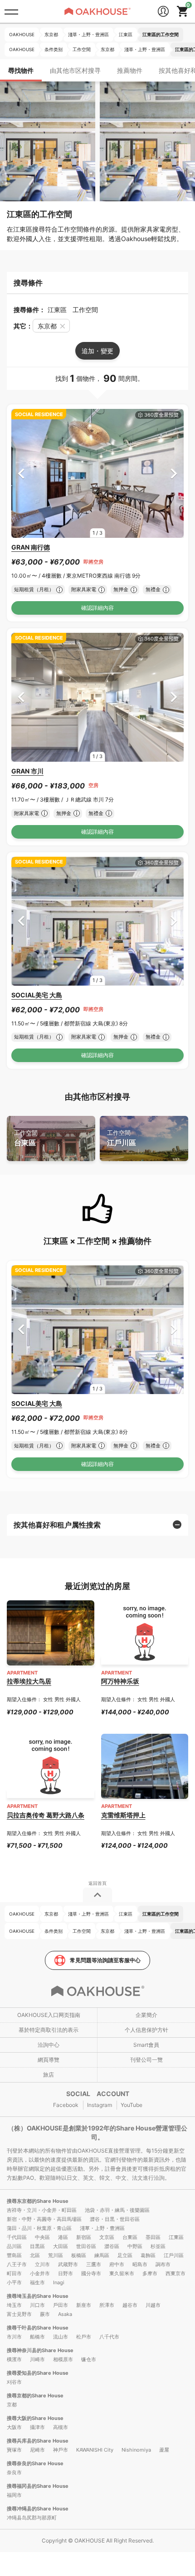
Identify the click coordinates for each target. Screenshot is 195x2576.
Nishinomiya (136, 2450)
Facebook (66, 2105)
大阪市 (14, 2427)
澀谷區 (112, 2246)
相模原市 (63, 2359)
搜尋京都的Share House (35, 2396)
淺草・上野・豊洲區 (102, 2228)
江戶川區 (122, 1138)
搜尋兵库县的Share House (38, 2441)
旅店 (49, 2075)
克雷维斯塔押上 (123, 1815)
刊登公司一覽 (146, 2060)
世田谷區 (86, 2246)
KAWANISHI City (95, 2450)
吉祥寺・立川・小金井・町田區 (42, 2210)
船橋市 (37, 2337)
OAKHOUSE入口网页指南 (49, 2015)
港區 (63, 2237)
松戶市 (84, 2337)
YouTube (132, 2105)
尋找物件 (21, 70)
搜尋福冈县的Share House (38, 2486)
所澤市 (107, 2305)
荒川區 (56, 2255)
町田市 (14, 2273)
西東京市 (175, 2273)
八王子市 (17, 2264)
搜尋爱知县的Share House (38, 2373)
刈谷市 (14, 2382)
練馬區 (102, 2255)
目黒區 (37, 2246)
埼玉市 (14, 2305)
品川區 (14, 2246)
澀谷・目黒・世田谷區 (115, 2219)
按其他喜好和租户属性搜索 (57, 1525)
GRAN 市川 (27, 771)
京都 (12, 2405)
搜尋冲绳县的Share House (38, 2509)
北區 (35, 2255)
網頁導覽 (49, 2060)
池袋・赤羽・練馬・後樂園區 (117, 2210)
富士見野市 (19, 2314)
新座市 (84, 2305)
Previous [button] (21, 473)
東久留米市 (122, 2273)
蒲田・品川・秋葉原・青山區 (39, 2228)
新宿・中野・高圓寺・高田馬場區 (44, 2219)
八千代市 (109, 2337)
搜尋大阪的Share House (35, 2418)
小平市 (14, 2282)
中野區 (135, 2246)
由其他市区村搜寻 (75, 70)
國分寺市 (91, 2273)
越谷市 (130, 2305)
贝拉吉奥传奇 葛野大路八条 (46, 1815)
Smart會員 (146, 2045)
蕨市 (45, 2314)
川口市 (37, 2305)
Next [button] (174, 473)
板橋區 (79, 2255)
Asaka (65, 2314)
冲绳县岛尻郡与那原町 (32, 2518)
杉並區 (158, 2246)
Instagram (100, 2105)
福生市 (37, 2282)
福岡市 (14, 2495)
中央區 (42, 2237)
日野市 (66, 2273)
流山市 (61, 2337)
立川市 (42, 2264)
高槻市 (61, 2427)
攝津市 (37, 2427)
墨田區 (153, 2237)
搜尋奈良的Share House (35, 2463)
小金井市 (40, 2273)
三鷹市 (94, 2264)
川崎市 (37, 2359)
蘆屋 (164, 2450)
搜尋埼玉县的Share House (38, 2296)
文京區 (107, 2237)
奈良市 (14, 2472)
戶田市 (61, 2305)
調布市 (163, 2264)
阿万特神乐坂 (120, 1681)
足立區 (125, 2255)
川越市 (153, 2305)
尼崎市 (37, 2450)
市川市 (14, 2337)
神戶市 (61, 2450)
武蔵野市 (68, 2264)
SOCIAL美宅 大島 (37, 995)
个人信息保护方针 (146, 2030)
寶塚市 (14, 2450)
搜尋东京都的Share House (38, 2201)
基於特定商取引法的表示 (49, 2030)
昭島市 (140, 2264)
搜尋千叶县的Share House (38, 2328)
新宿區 (84, 2237)
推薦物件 (130, 70)
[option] (97, 473)
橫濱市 (14, 2359)
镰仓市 (89, 2359)
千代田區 (17, 2237)
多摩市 (150, 2273)
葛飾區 (148, 2255)
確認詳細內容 (97, 608)
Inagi (59, 2282)
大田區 (61, 2246)
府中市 (117, 2264)
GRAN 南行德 (31, 547)
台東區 (26, 1138)
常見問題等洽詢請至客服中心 (105, 1960)
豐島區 (14, 2255)
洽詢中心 (49, 2045)
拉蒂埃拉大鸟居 (29, 1681)
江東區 (176, 2237)
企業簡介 (146, 2015)
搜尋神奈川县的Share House (40, 2350)
